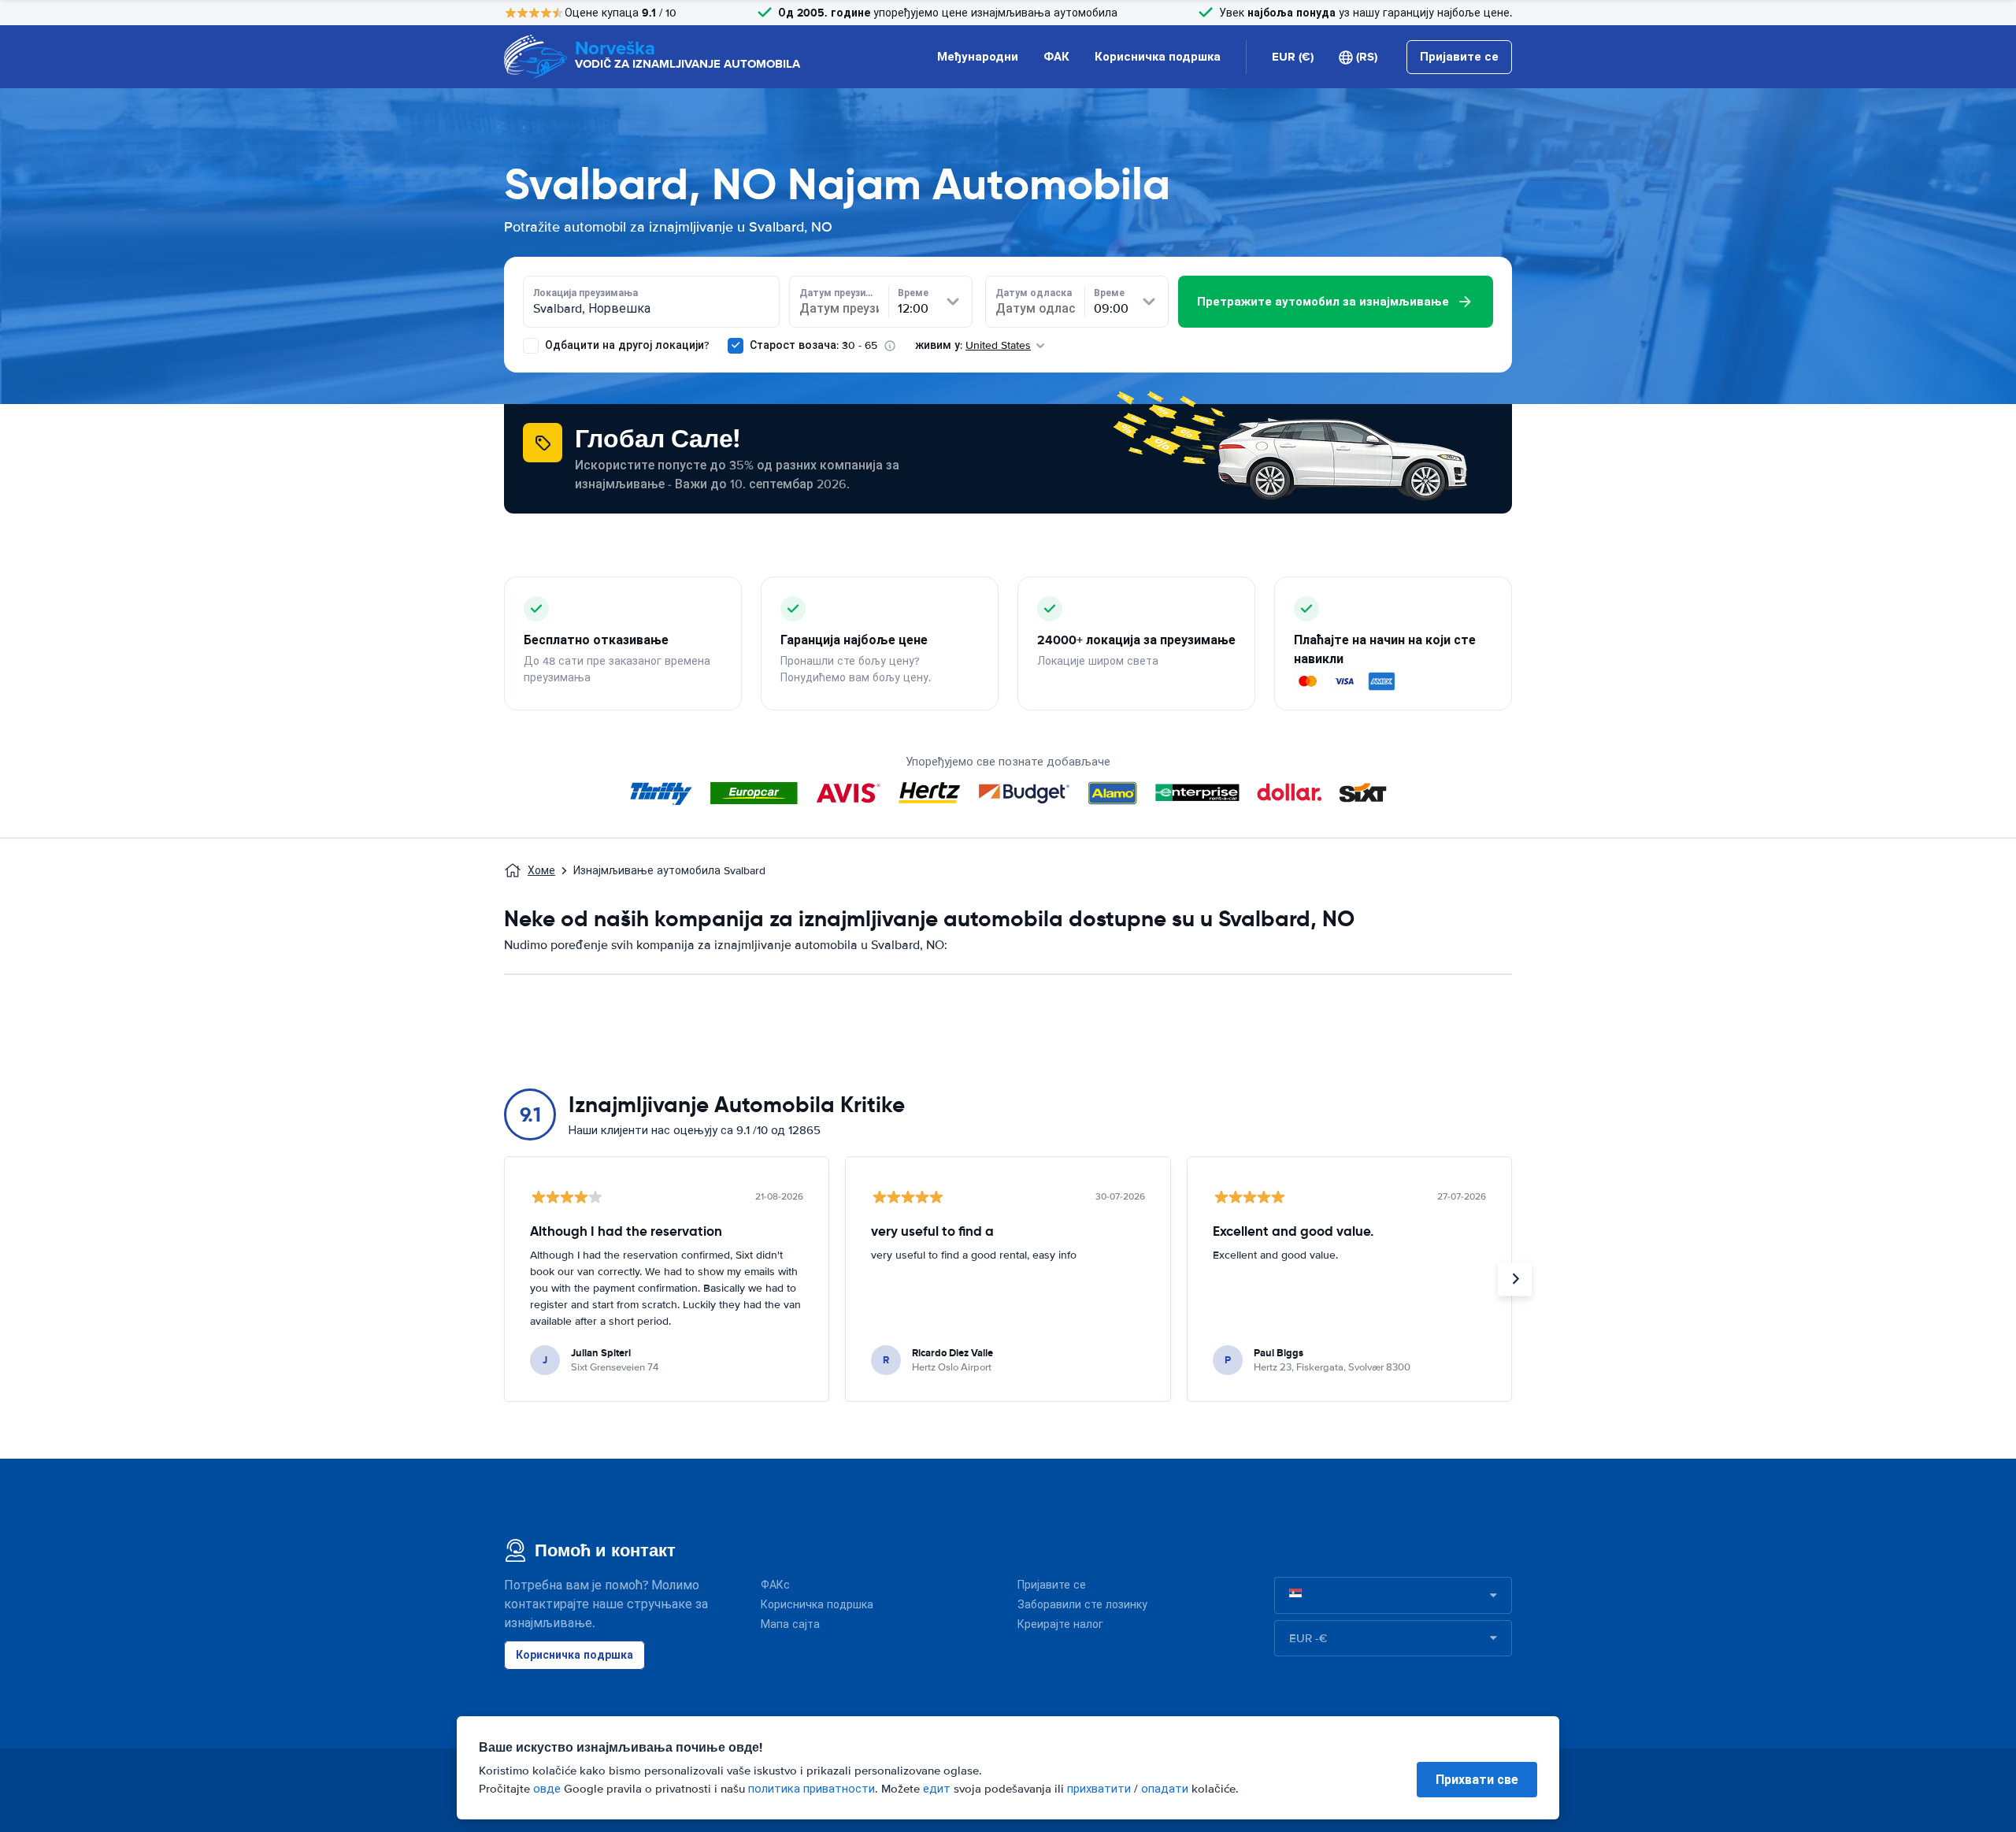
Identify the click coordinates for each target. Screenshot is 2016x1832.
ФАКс (775, 1585)
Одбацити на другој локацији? (625, 345)
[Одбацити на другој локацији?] (531, 346)
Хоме (541, 871)
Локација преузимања (586, 293)
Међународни (978, 57)
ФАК (1056, 57)
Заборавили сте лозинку (1082, 1605)
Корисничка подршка (1158, 57)
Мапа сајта (790, 1624)
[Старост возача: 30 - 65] (736, 346)
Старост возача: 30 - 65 (813, 345)
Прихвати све (1477, 1780)
